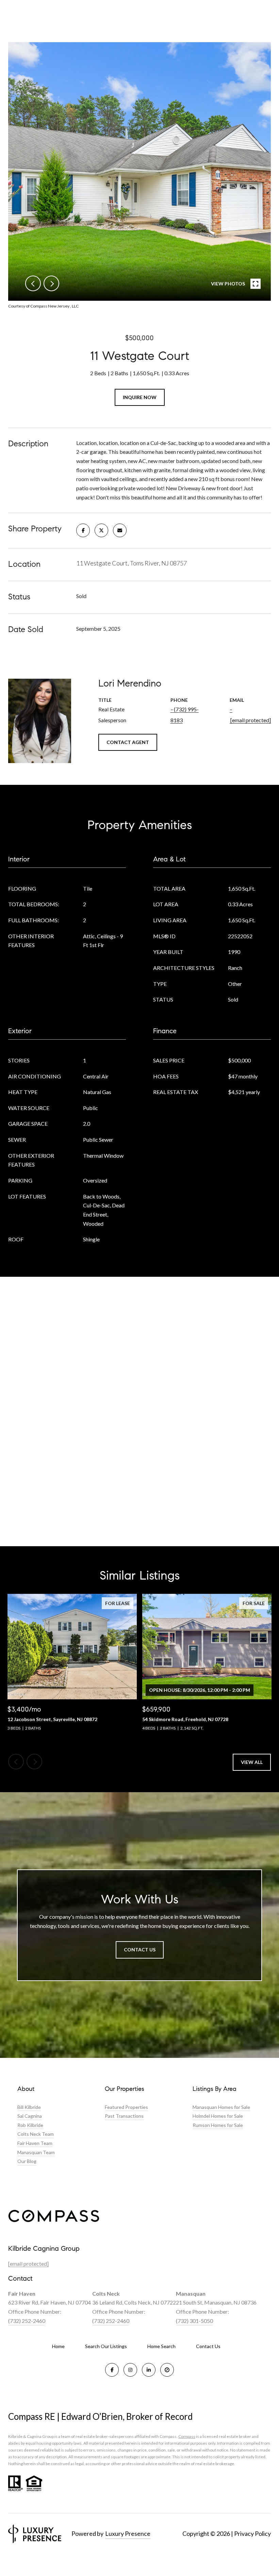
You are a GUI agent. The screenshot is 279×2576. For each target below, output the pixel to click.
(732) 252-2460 (27, 2321)
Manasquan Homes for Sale (221, 2107)
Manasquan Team (36, 2152)
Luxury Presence (128, 2533)
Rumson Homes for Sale (218, 2125)
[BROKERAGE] (167, 2370)
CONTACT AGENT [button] (128, 742)
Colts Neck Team (36, 2134)
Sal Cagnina (30, 2116)
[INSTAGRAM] (130, 2370)
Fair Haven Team (35, 2143)
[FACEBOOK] (112, 2370)
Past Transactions (124, 2116)
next (51, 283)
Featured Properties (126, 2107)
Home (58, 2346)
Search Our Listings (106, 2346)
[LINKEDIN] (149, 2370)
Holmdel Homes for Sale (218, 2116)
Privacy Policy (252, 2533)
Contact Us (208, 2346)
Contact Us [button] (140, 1950)
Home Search (161, 2346)
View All (252, 1762)
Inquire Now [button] (140, 397)
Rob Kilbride (30, 2125)
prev (33, 283)
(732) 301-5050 (194, 2321)
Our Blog (27, 2161)
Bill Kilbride (29, 2107)
